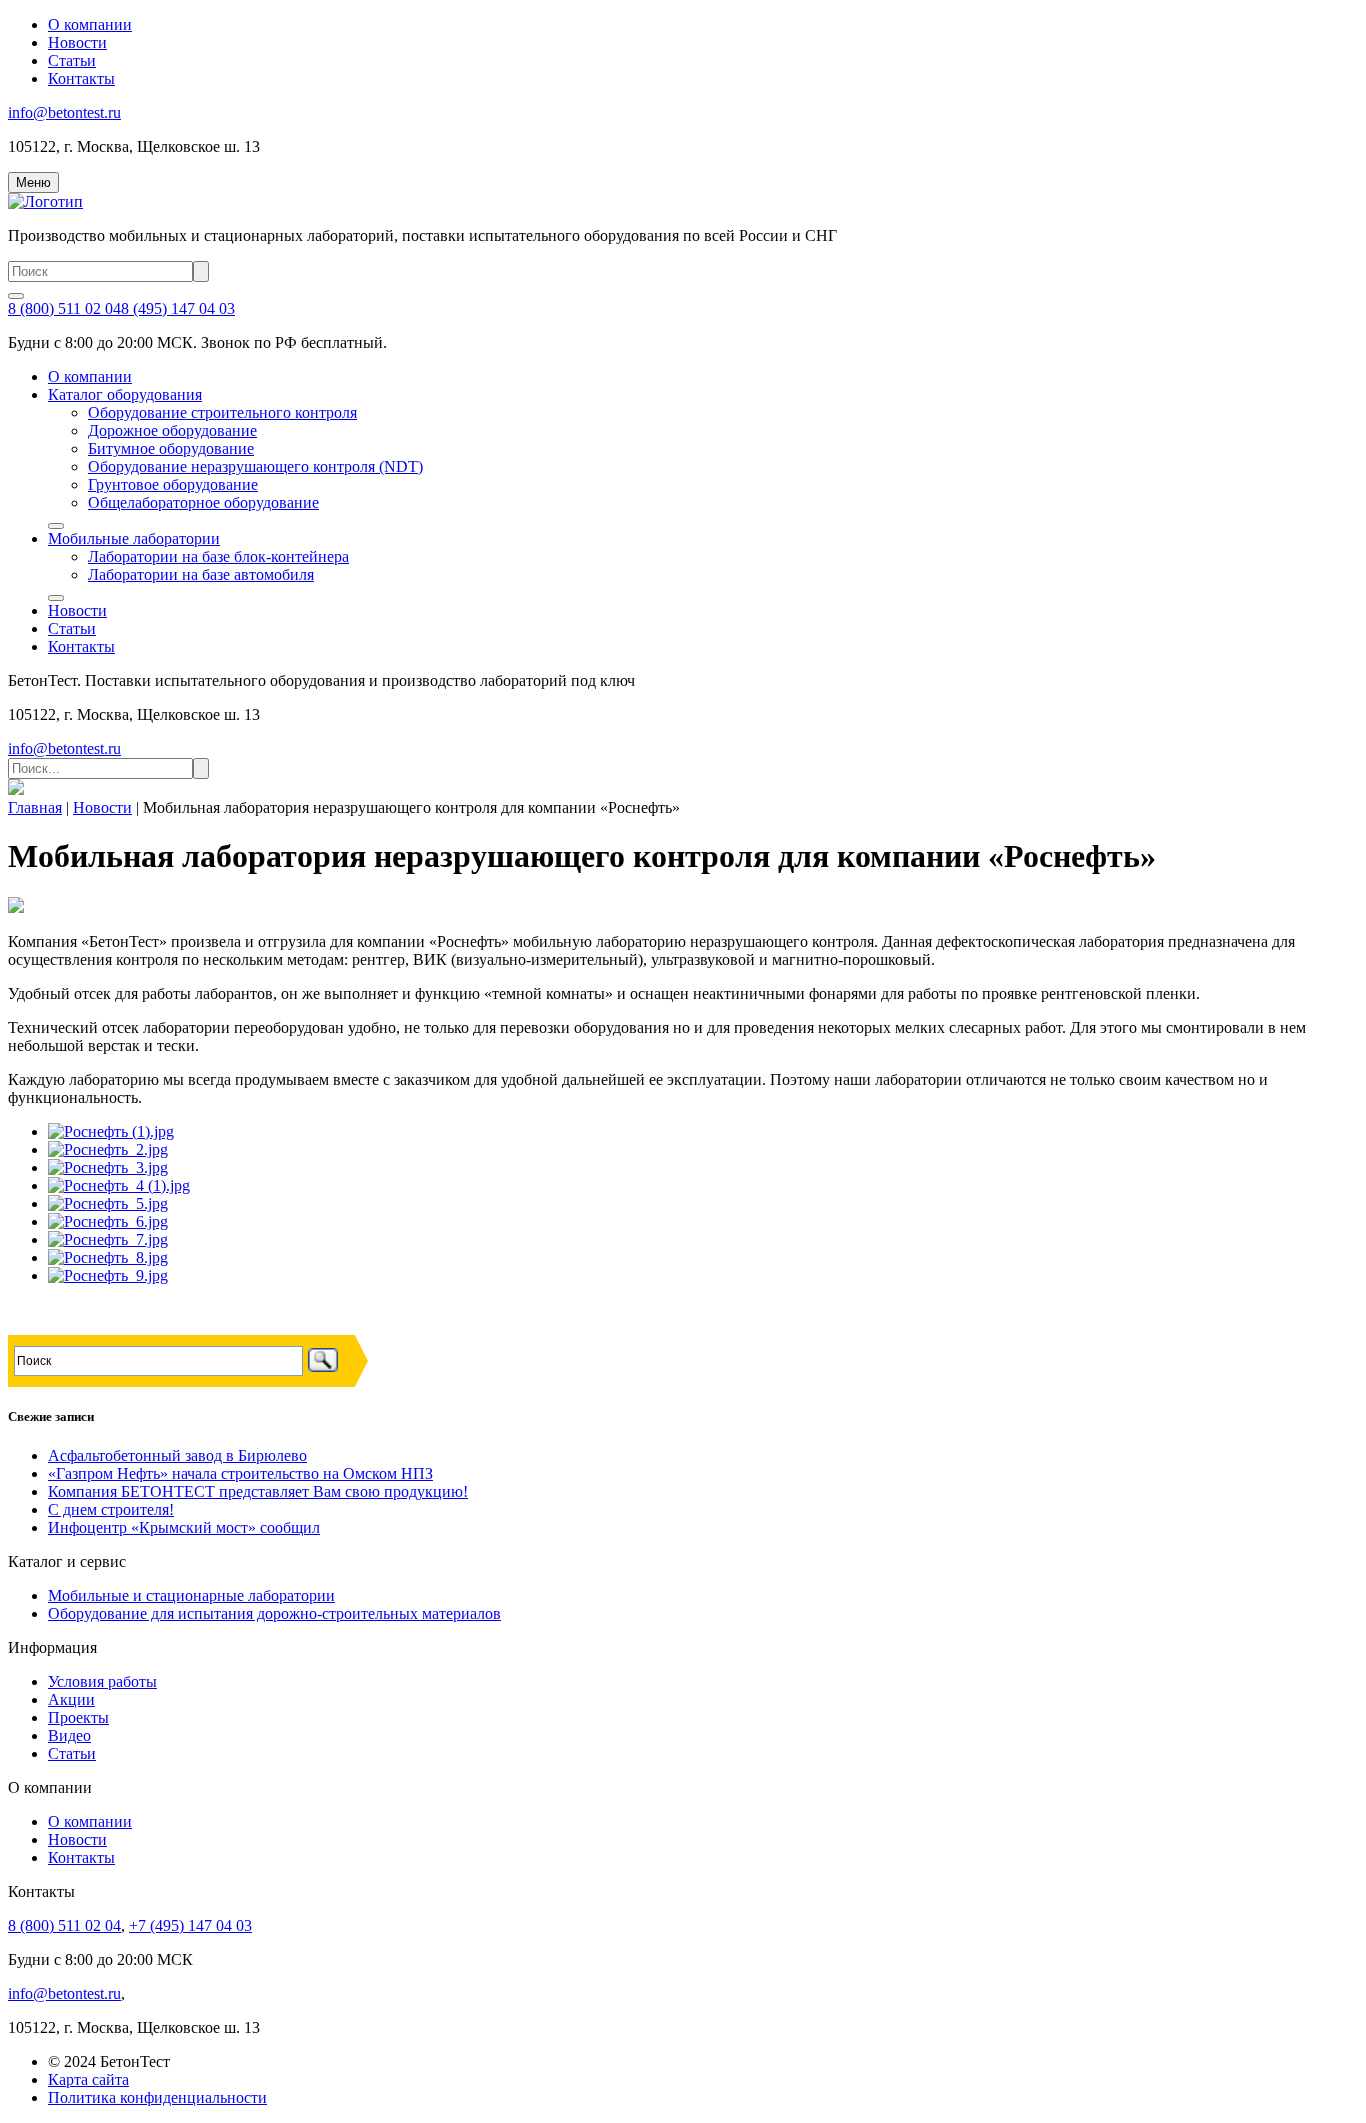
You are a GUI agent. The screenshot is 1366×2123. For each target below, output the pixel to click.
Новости (77, 42)
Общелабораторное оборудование (203, 502)
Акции (71, 1699)
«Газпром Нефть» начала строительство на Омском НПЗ (240, 1473)
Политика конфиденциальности (157, 2097)
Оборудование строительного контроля (222, 412)
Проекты (78, 1717)
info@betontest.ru (64, 112)
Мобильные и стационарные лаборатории (191, 1595)
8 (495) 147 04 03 (178, 308)
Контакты (81, 78)
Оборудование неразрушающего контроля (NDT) (255, 466)
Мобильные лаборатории (134, 538)
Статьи (72, 60)
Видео (69, 1735)
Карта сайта (88, 2079)
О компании (90, 24)
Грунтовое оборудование (173, 484)
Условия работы (102, 1681)
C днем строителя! (111, 1509)
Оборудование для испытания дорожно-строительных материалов (274, 1613)
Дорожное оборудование (172, 430)
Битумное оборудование (171, 448)
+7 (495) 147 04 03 (190, 1925)
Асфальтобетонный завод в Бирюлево (177, 1455)
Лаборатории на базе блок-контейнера (218, 556)
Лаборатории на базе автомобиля (201, 574)
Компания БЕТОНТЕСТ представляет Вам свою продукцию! (258, 1491)
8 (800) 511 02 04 (64, 308)
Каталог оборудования (125, 394)
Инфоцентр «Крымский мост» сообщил (184, 1527)
